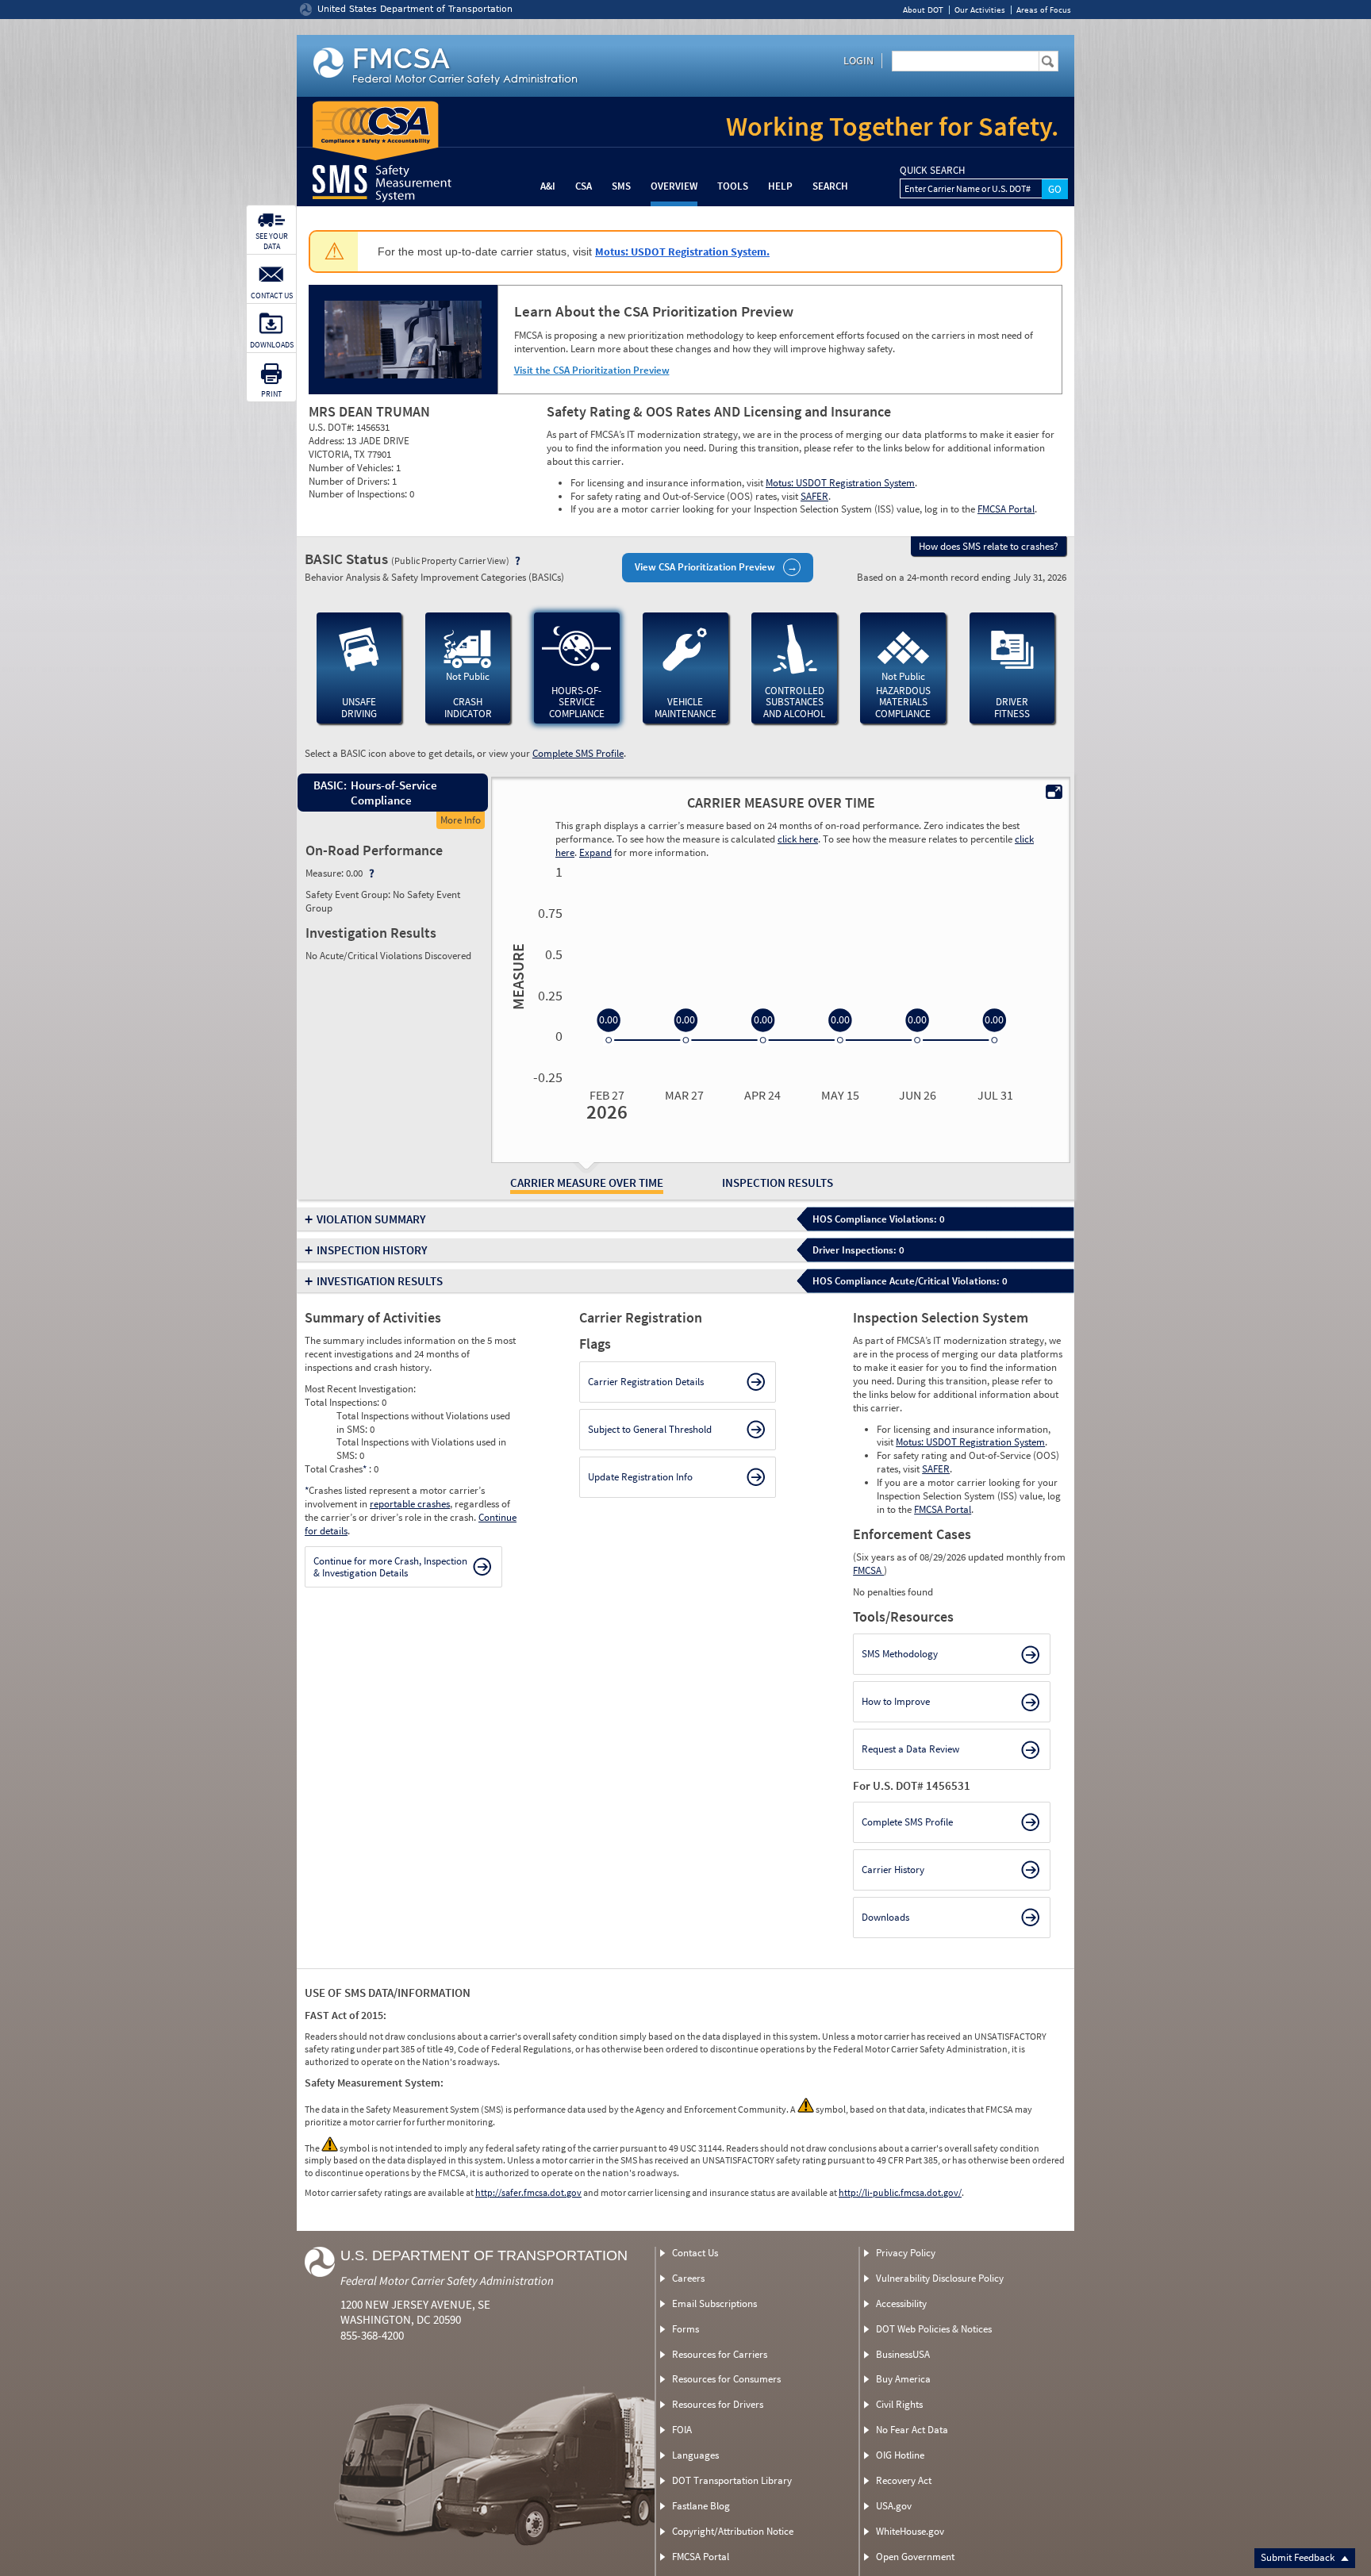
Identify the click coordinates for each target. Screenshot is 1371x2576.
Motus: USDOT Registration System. (682, 251)
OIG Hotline (900, 2455)
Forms (685, 2329)
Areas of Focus (1044, 10)
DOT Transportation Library (732, 2480)
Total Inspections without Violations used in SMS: (423, 1422)
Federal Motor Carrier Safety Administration (447, 2280)
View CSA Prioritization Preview (705, 567)
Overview (674, 186)
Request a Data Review (910, 1749)
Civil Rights (899, 2404)
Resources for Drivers (718, 2404)
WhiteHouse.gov (910, 2531)
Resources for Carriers (720, 2354)
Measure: (326, 873)
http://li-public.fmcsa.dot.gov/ (900, 2192)
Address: (328, 441)
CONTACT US (272, 296)
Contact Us (695, 2253)
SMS (621, 186)
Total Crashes (336, 1469)
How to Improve (896, 1701)
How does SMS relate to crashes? (989, 546)
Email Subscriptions (714, 2303)
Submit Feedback (1299, 2557)
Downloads (885, 1917)
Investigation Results (380, 1281)
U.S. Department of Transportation (484, 2255)
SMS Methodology (900, 1654)
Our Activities (980, 10)
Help (780, 186)
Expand (595, 852)
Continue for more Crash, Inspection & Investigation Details (390, 1567)
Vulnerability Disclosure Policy (940, 2278)
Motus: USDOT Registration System (840, 483)
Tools (733, 186)
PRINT (271, 394)
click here (798, 839)
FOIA (682, 2430)
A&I (548, 186)
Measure (516, 977)
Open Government (915, 2557)
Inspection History (372, 1250)
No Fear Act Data (912, 2430)
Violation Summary (371, 1219)
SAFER (814, 496)
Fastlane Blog (701, 2506)
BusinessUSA (903, 2354)
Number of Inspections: (359, 494)
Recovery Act (904, 2480)
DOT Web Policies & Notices (934, 2329)
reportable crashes (410, 1504)
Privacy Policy (906, 2253)
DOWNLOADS (272, 345)
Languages (695, 2455)
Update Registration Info (640, 1477)
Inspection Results (778, 1182)
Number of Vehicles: (352, 468)
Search (830, 186)
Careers (688, 2278)
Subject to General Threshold (650, 1429)
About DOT (923, 10)
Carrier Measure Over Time (587, 1182)
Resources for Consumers (726, 2379)
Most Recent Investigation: (360, 1389)
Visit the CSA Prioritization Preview (592, 370)
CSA (584, 186)
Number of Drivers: (350, 481)
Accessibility (901, 2303)
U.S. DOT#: (332, 427)
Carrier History (893, 1870)
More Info (461, 820)
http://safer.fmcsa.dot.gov (528, 2192)
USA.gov (894, 2506)
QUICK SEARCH (932, 171)
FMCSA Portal (1006, 509)
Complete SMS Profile (578, 753)
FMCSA (868, 1570)
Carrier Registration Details (646, 1382)
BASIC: (329, 785)
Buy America (903, 2379)
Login (858, 60)
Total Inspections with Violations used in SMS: (421, 1449)
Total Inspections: (343, 1402)
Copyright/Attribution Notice (733, 2531)
